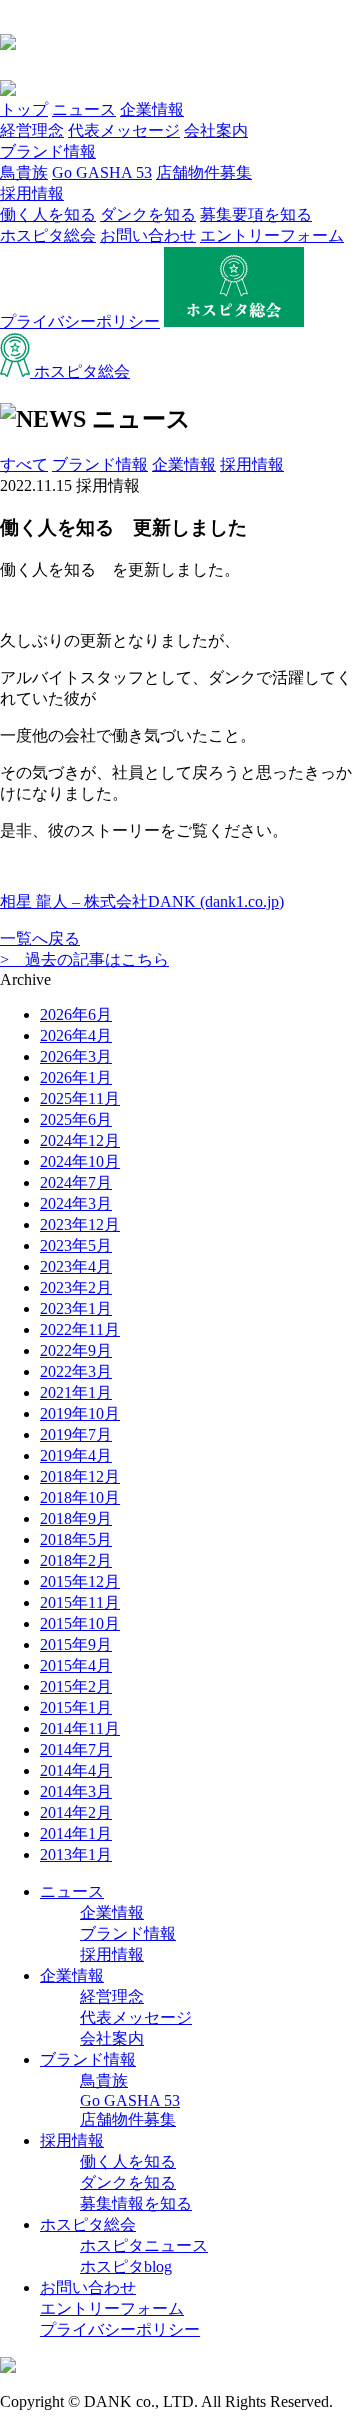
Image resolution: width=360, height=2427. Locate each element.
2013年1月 (76, 1854)
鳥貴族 (24, 172)
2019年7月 (76, 1434)
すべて (24, 464)
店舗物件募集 (204, 172)
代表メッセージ (124, 130)
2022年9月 (76, 1350)
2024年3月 (76, 1203)
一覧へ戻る (40, 938)
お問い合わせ (148, 235)
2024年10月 (80, 1161)
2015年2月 (76, 1686)
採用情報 (32, 193)
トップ (24, 109)
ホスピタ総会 (48, 235)
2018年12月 (80, 1476)
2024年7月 (76, 1182)
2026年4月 (76, 1035)
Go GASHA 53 (102, 172)
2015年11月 (80, 1602)
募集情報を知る (136, 2203)
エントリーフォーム (272, 235)
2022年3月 (76, 1371)
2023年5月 (76, 1245)
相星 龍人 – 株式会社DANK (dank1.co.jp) (142, 901)
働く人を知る (48, 214)
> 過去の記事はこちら (84, 959)
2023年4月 (76, 1266)
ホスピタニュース (144, 2245)
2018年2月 (76, 1560)
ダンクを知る (148, 214)
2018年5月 (76, 1539)
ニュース (84, 109)
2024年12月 (80, 1140)
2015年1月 (76, 1707)
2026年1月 (76, 1077)
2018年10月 (80, 1497)
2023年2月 (76, 1287)
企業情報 (152, 109)
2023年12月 (80, 1224)
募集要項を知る (256, 214)
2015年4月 (76, 1665)
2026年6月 (76, 1014)
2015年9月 (76, 1644)
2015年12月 (80, 1581)
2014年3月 (76, 1791)
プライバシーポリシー (80, 321)
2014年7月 (76, 1749)
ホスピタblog (126, 2266)
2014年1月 (76, 1833)
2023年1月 (76, 1308)
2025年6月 (76, 1119)
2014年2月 (76, 1812)
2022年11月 (80, 1329)
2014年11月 (80, 1728)
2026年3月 (76, 1056)
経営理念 (32, 130)
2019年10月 (80, 1413)
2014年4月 (76, 1770)
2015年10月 (80, 1623)
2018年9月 (76, 1518)
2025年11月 (80, 1098)
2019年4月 (76, 1455)
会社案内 (216, 130)
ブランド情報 (48, 151)
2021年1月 (76, 1392)
